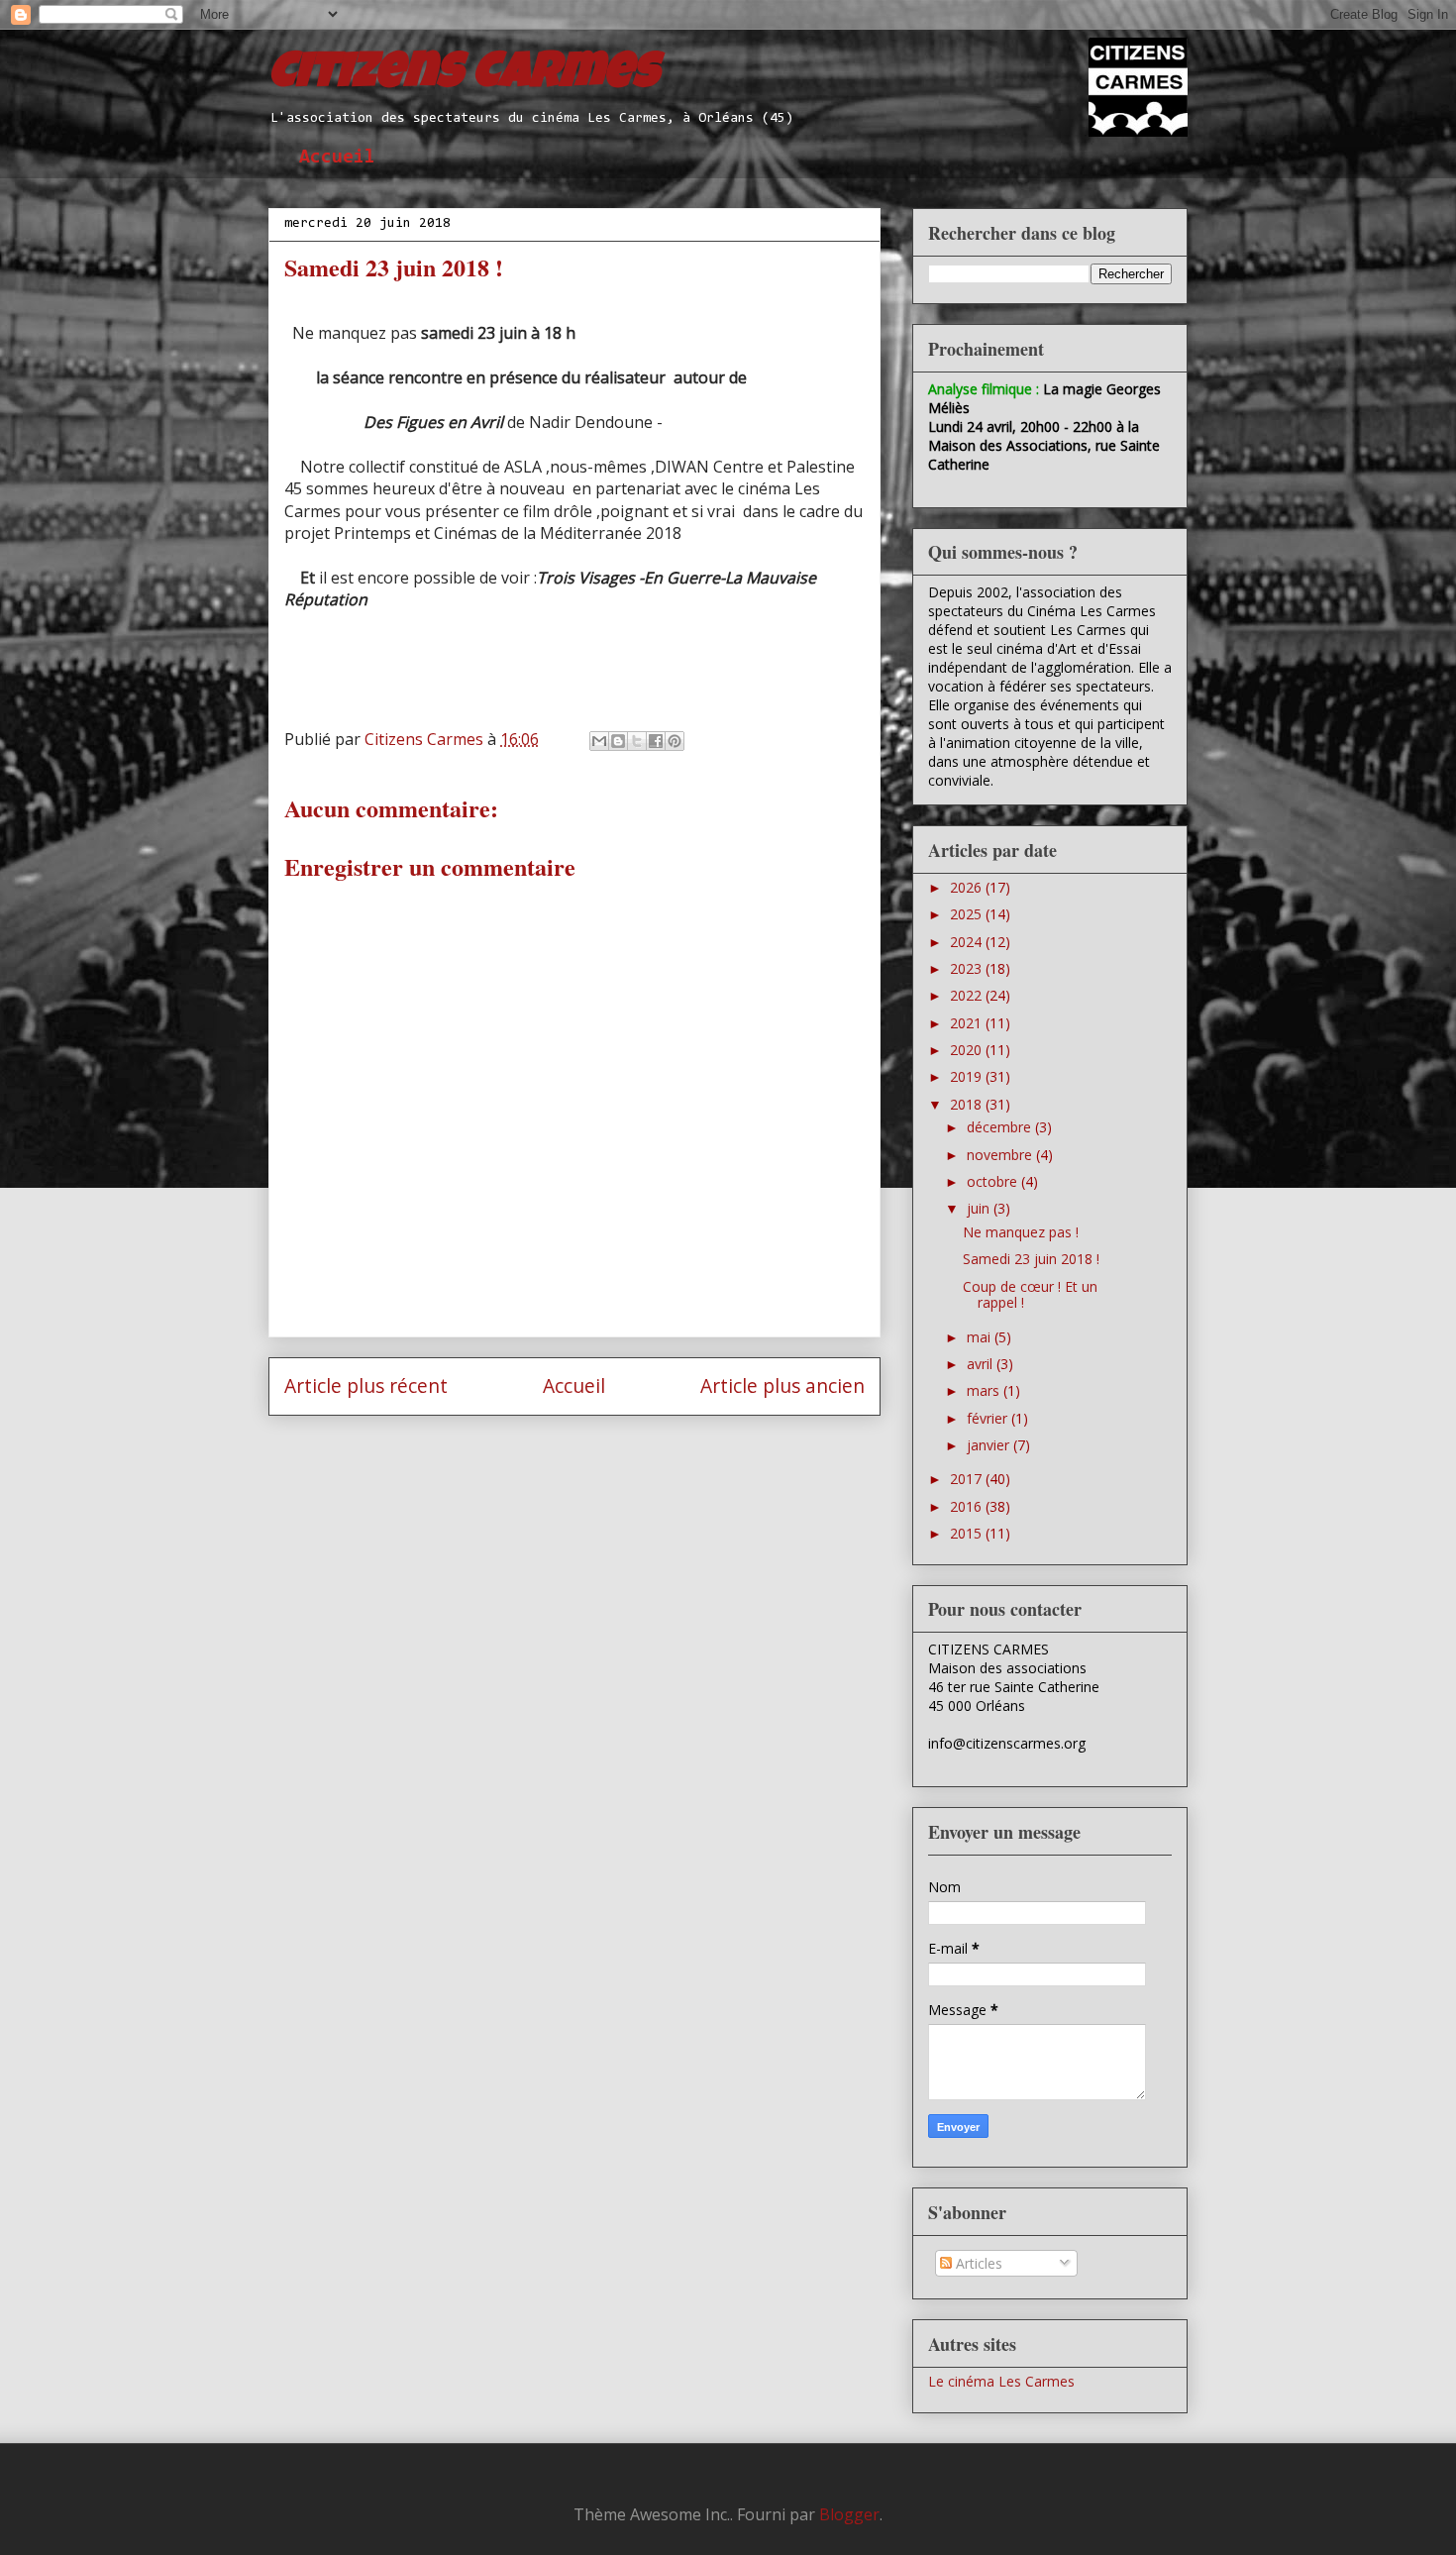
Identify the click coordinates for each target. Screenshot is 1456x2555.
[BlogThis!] (618, 741)
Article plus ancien (782, 1385)
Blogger (849, 2514)
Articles (977, 2263)
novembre (1001, 1155)
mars (985, 1390)
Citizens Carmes (464, 76)
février (989, 1418)
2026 (968, 887)
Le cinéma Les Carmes (1001, 2381)
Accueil (337, 158)
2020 (968, 1050)
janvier (990, 1445)
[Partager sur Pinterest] (675, 741)
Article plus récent (366, 1385)
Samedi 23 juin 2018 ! (1031, 1259)
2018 (968, 1104)
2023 (968, 968)
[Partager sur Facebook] (656, 741)
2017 (968, 1479)
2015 (968, 1533)
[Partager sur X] (637, 741)
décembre (1001, 1127)
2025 (968, 914)
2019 (968, 1076)
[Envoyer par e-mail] (599, 741)
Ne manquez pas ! (1021, 1232)
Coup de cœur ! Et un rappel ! (1030, 1295)
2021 (968, 1023)
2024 (968, 942)
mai (981, 1337)
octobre (994, 1181)
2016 (968, 1506)
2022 (968, 995)
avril (982, 1364)
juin (980, 1208)
